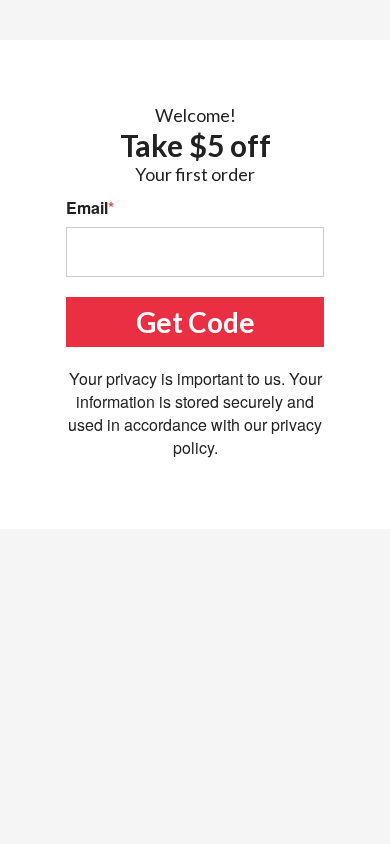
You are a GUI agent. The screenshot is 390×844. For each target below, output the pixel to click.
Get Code (195, 322)
